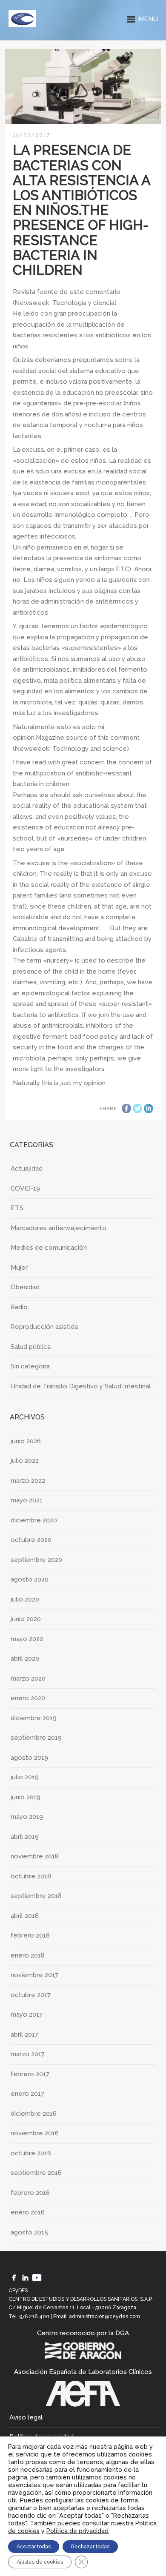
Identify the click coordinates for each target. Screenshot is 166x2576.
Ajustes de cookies (40, 2562)
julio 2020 (25, 1599)
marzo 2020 (28, 1678)
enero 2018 (28, 1955)
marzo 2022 (28, 1481)
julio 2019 (25, 1777)
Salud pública (31, 1347)
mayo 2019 (27, 1817)
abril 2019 (25, 1837)
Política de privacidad (77, 2531)
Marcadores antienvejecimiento (59, 1228)
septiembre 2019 (36, 1738)
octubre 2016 (31, 2153)
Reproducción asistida (44, 1327)
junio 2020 (26, 1619)
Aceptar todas (34, 2547)
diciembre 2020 (34, 1520)
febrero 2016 (30, 2193)
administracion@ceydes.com (104, 2317)
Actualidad (27, 1168)
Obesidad (25, 1287)
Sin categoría (30, 1366)
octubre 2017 (31, 1995)
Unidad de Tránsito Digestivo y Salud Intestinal (81, 1386)
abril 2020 (25, 1658)
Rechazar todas (90, 2547)
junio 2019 (26, 1797)
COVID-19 (25, 1188)
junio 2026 (26, 1441)
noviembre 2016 (35, 2133)
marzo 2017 (28, 2054)
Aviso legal (26, 2417)
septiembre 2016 (36, 2173)
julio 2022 (25, 1461)
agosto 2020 (30, 1579)
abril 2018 (25, 1916)
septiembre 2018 (36, 1896)
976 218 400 (34, 2317)
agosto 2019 (29, 1758)
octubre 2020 (31, 1540)
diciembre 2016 (34, 2114)
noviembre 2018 (35, 1856)
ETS (17, 1208)
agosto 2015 (29, 2232)
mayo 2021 (27, 1500)
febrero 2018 (30, 1935)
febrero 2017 (30, 2074)
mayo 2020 (27, 1639)
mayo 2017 (27, 2015)
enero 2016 (28, 2212)
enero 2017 (27, 2094)
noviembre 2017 (34, 1975)
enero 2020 (28, 1698)
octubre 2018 (31, 1876)
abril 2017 (24, 2035)
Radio (19, 1307)
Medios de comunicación (49, 1248)
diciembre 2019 (34, 1718)
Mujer (19, 1268)
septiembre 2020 (36, 1560)
